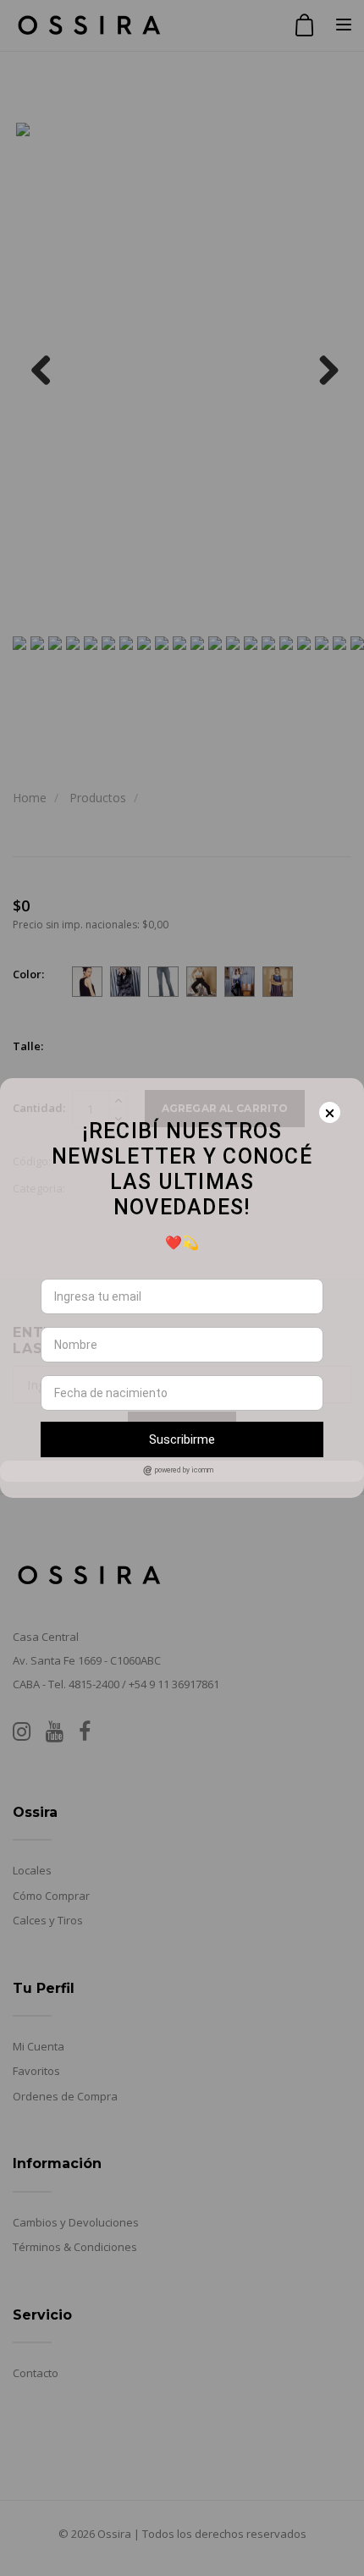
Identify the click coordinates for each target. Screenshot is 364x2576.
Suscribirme (182, 1439)
